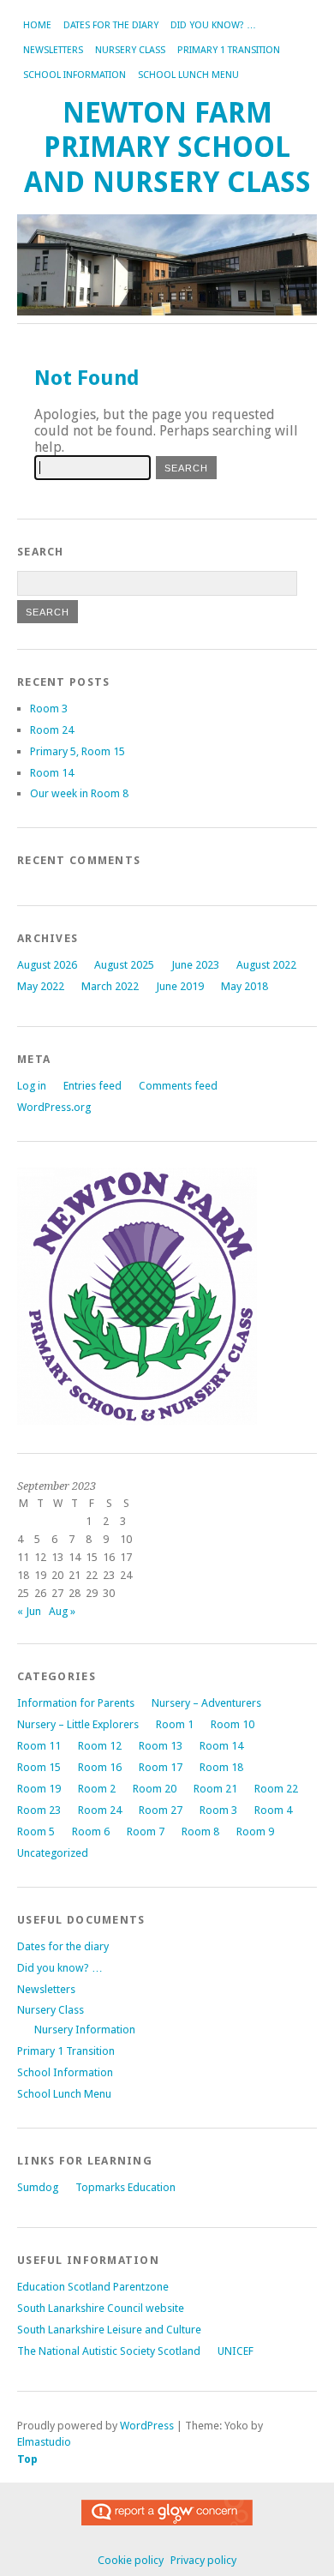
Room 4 (273, 1810)
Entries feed (92, 1086)
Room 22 (276, 1789)
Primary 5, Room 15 (78, 751)
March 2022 (110, 986)
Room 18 (221, 1767)
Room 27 (161, 1810)
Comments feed (178, 1086)
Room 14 (52, 773)
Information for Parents (76, 1703)
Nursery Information (85, 2030)
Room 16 (100, 1767)
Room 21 (215, 1789)
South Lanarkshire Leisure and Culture (109, 2330)
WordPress (147, 2426)
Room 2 (97, 1789)
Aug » (62, 1611)
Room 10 (233, 1724)
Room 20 (155, 1789)
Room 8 (200, 1831)
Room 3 (49, 709)
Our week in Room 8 (79, 793)
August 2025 (124, 965)
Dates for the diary (111, 25)
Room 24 (52, 730)
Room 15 (39, 1767)
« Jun (29, 1611)
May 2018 (245, 986)
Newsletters (53, 50)
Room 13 (161, 1746)
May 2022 (41, 986)
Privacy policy (203, 2560)
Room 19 (39, 1789)
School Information (75, 75)
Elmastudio (44, 2442)
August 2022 (266, 965)
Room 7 (146, 1831)
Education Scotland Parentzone (93, 2287)
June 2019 (180, 986)
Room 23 (39, 1810)
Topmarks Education (125, 2187)
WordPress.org (54, 1107)
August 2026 (47, 965)
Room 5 (36, 1831)
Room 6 (91, 1831)
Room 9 (255, 1831)
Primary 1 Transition (229, 50)
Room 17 (161, 1767)
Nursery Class (130, 50)
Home (37, 25)
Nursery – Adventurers (206, 1703)
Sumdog (38, 2187)
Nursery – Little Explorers (78, 1724)
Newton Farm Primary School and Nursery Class (167, 147)
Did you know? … (213, 25)
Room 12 (100, 1746)
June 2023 (195, 965)
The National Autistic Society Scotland (109, 2351)
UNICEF (236, 2351)
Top (27, 2459)
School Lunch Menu (188, 75)
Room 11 (39, 1746)
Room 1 (175, 1724)
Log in (32, 1086)
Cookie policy (131, 2560)
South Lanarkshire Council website (101, 2308)
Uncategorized (53, 1853)
